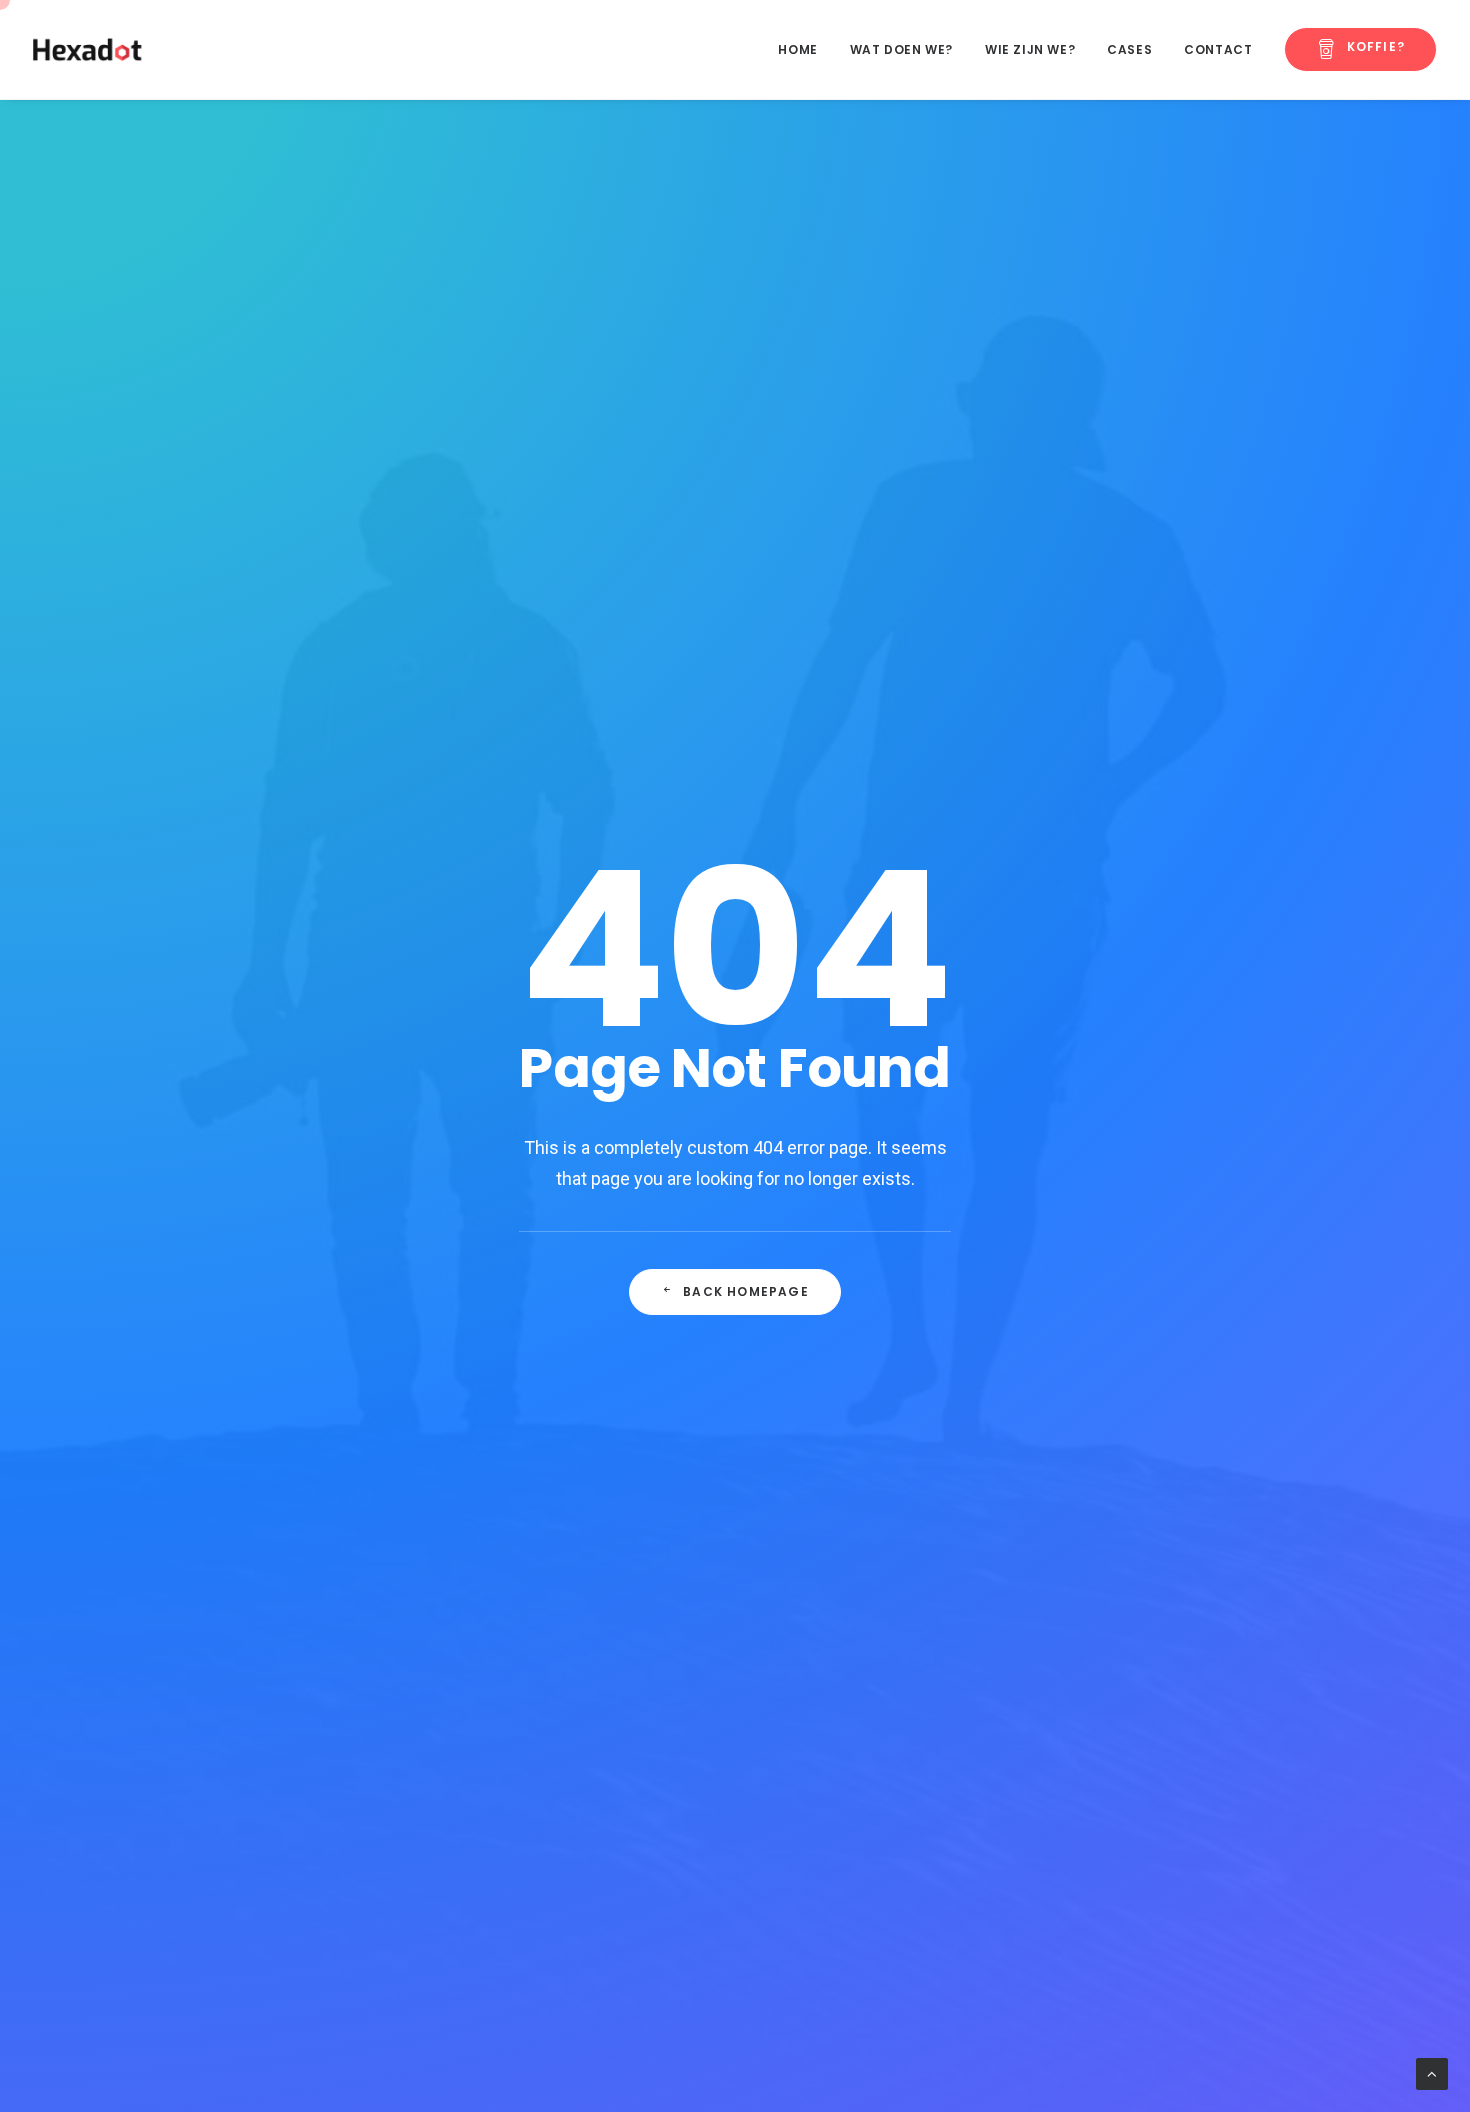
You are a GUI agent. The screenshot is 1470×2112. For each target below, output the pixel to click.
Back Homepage (746, 1291)
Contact (1218, 49)
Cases (1129, 49)
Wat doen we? (901, 49)
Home (797, 49)
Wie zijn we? (1030, 49)
